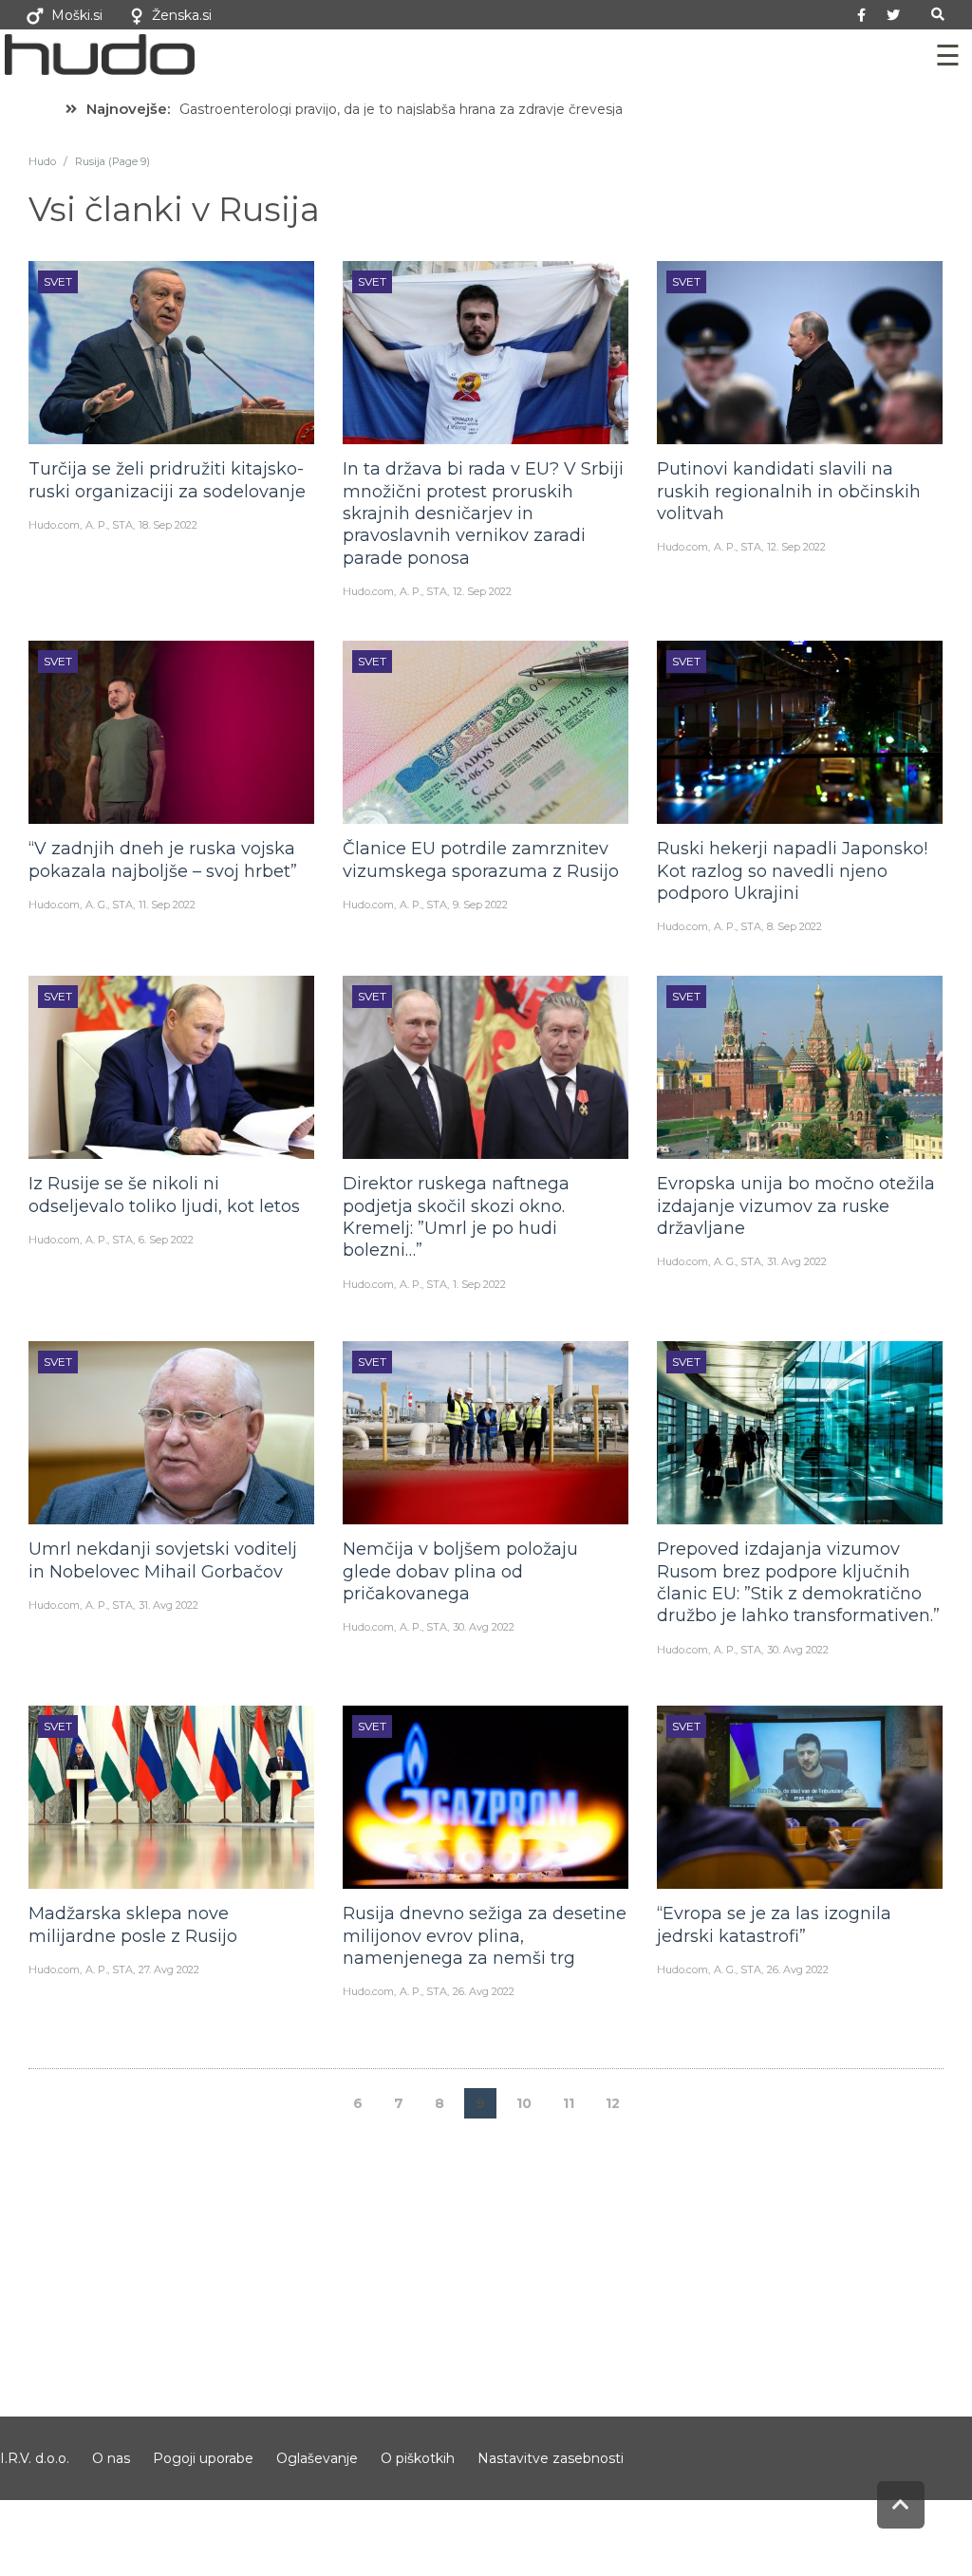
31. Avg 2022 (797, 1261)
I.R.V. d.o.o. (35, 2458)
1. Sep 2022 (479, 1284)
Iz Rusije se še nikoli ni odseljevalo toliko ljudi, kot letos (164, 1195)
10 (524, 2103)
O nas (111, 2458)
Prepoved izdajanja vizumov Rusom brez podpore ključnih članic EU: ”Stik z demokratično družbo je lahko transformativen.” (798, 1582)
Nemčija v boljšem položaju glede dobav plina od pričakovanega (460, 1571)
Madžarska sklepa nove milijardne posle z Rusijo (133, 1924)
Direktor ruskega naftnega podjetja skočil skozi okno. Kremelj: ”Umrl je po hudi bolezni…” (456, 1217)
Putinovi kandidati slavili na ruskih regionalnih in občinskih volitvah (789, 491)
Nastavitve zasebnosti (551, 2458)
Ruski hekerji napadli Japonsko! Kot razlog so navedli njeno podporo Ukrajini (792, 871)
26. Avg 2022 (484, 1991)
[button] (938, 15)
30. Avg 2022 (484, 1627)
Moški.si (77, 15)
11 (569, 2103)
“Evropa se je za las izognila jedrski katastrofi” (774, 1924)
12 (613, 2103)
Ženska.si (182, 15)
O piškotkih (418, 2458)
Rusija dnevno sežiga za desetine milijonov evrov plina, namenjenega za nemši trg (485, 1936)
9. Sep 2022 (480, 905)
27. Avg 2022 (169, 1969)
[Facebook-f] (862, 15)
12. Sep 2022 (482, 591)
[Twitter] (893, 15)
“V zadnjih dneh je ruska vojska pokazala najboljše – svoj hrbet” (163, 859)
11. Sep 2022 (167, 905)
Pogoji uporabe (203, 2458)
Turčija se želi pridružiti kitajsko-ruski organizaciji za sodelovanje (167, 480)
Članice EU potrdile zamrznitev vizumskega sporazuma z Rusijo (481, 859)
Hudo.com (54, 525)
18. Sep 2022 (168, 525)
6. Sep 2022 (166, 1240)
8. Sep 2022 (794, 926)
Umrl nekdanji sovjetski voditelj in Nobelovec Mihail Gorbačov (163, 1560)
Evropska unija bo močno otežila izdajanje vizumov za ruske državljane (796, 1206)
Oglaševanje (317, 2458)
